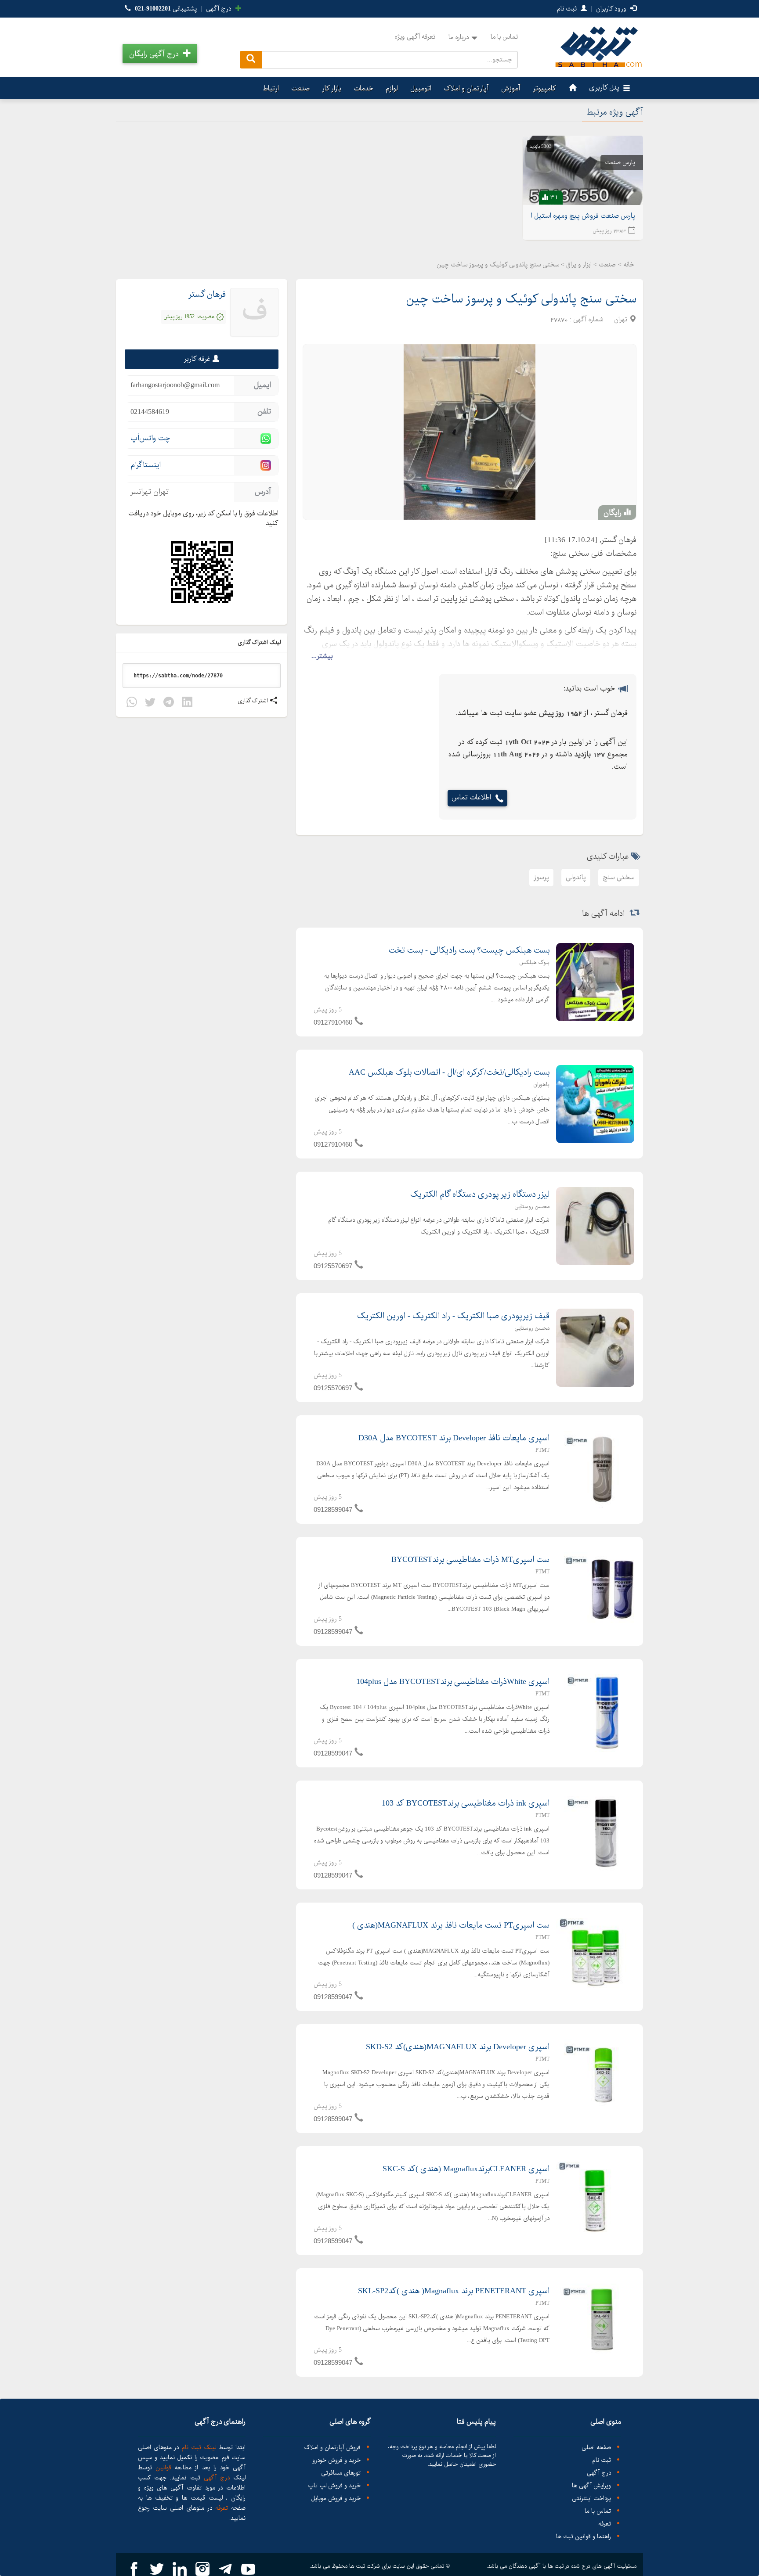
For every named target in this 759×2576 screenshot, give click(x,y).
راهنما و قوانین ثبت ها (584, 2537)
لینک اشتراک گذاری (260, 642)
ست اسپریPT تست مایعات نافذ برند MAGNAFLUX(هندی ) (451, 1925)
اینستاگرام (146, 465)
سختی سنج (619, 877)
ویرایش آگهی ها (591, 2486)
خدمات (363, 88)
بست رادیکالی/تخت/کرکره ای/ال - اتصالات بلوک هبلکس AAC (449, 1072)
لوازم (392, 88)
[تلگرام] (169, 703)
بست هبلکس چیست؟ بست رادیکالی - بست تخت (469, 950)
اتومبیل (421, 88)
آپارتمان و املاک (466, 88)
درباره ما (459, 37)
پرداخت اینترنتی (591, 2499)
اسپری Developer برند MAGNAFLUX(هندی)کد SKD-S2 (458, 2047)
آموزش (511, 88)
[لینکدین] (187, 703)
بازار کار (332, 88)
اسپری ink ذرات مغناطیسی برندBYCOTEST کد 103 (466, 1803)
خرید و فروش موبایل (336, 2499)
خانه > (626, 265)
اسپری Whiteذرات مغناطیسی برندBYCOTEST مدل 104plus (453, 1682)
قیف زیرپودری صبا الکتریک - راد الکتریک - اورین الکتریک (453, 1316)
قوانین (163, 2468)
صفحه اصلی (596, 2448)
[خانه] (571, 88)
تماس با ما (504, 37)
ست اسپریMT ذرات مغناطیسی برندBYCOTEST (470, 1560)
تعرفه (605, 2524)
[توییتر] (150, 703)
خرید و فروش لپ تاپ (334, 2486)
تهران (621, 320)
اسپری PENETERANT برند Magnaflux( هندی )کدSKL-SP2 (454, 2291)
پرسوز (541, 877)
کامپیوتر (544, 88)
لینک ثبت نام (197, 2447)
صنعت (300, 88)
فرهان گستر (207, 295)
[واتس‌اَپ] (132, 703)
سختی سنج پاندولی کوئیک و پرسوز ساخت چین (521, 299)
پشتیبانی (166, 9)
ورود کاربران (612, 9)
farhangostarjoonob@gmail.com (175, 385)
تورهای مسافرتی (341, 2473)
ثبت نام (568, 9)
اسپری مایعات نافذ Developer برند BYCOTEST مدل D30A (454, 1438)
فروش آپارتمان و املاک (332, 2448)
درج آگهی (220, 9)
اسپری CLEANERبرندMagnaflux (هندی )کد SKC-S (466, 2169)
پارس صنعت (620, 162)
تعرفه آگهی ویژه (415, 37)
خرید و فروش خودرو (336, 2460)
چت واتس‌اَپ (150, 438)
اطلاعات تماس (471, 798)
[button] (160, 54)
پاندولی (576, 877)
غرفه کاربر (197, 359)
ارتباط (271, 88)
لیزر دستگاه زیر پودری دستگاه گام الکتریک (480, 1194)
